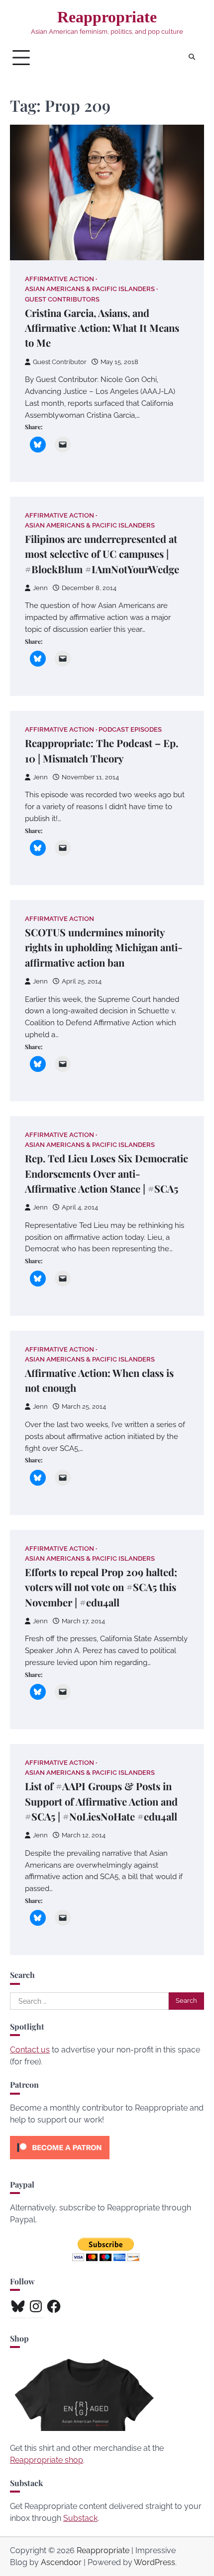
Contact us (30, 2050)
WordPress (155, 2562)
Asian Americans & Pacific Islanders (90, 289)
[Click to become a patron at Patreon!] (60, 2161)
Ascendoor (61, 2562)
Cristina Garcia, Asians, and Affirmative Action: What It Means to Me (102, 328)
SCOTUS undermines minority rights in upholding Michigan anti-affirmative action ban (104, 947)
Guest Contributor (60, 362)
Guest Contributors (62, 299)
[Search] (192, 58)
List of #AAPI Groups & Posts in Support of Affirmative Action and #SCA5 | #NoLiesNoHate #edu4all (101, 1801)
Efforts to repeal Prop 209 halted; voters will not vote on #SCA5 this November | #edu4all (101, 1587)
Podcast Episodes (130, 729)
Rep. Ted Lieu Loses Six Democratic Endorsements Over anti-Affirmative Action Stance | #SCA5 (107, 1173)
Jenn (40, 588)
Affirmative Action (59, 279)
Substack (80, 2518)
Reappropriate (107, 17)
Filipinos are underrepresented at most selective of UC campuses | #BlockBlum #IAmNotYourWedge (102, 554)
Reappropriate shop (47, 2460)
